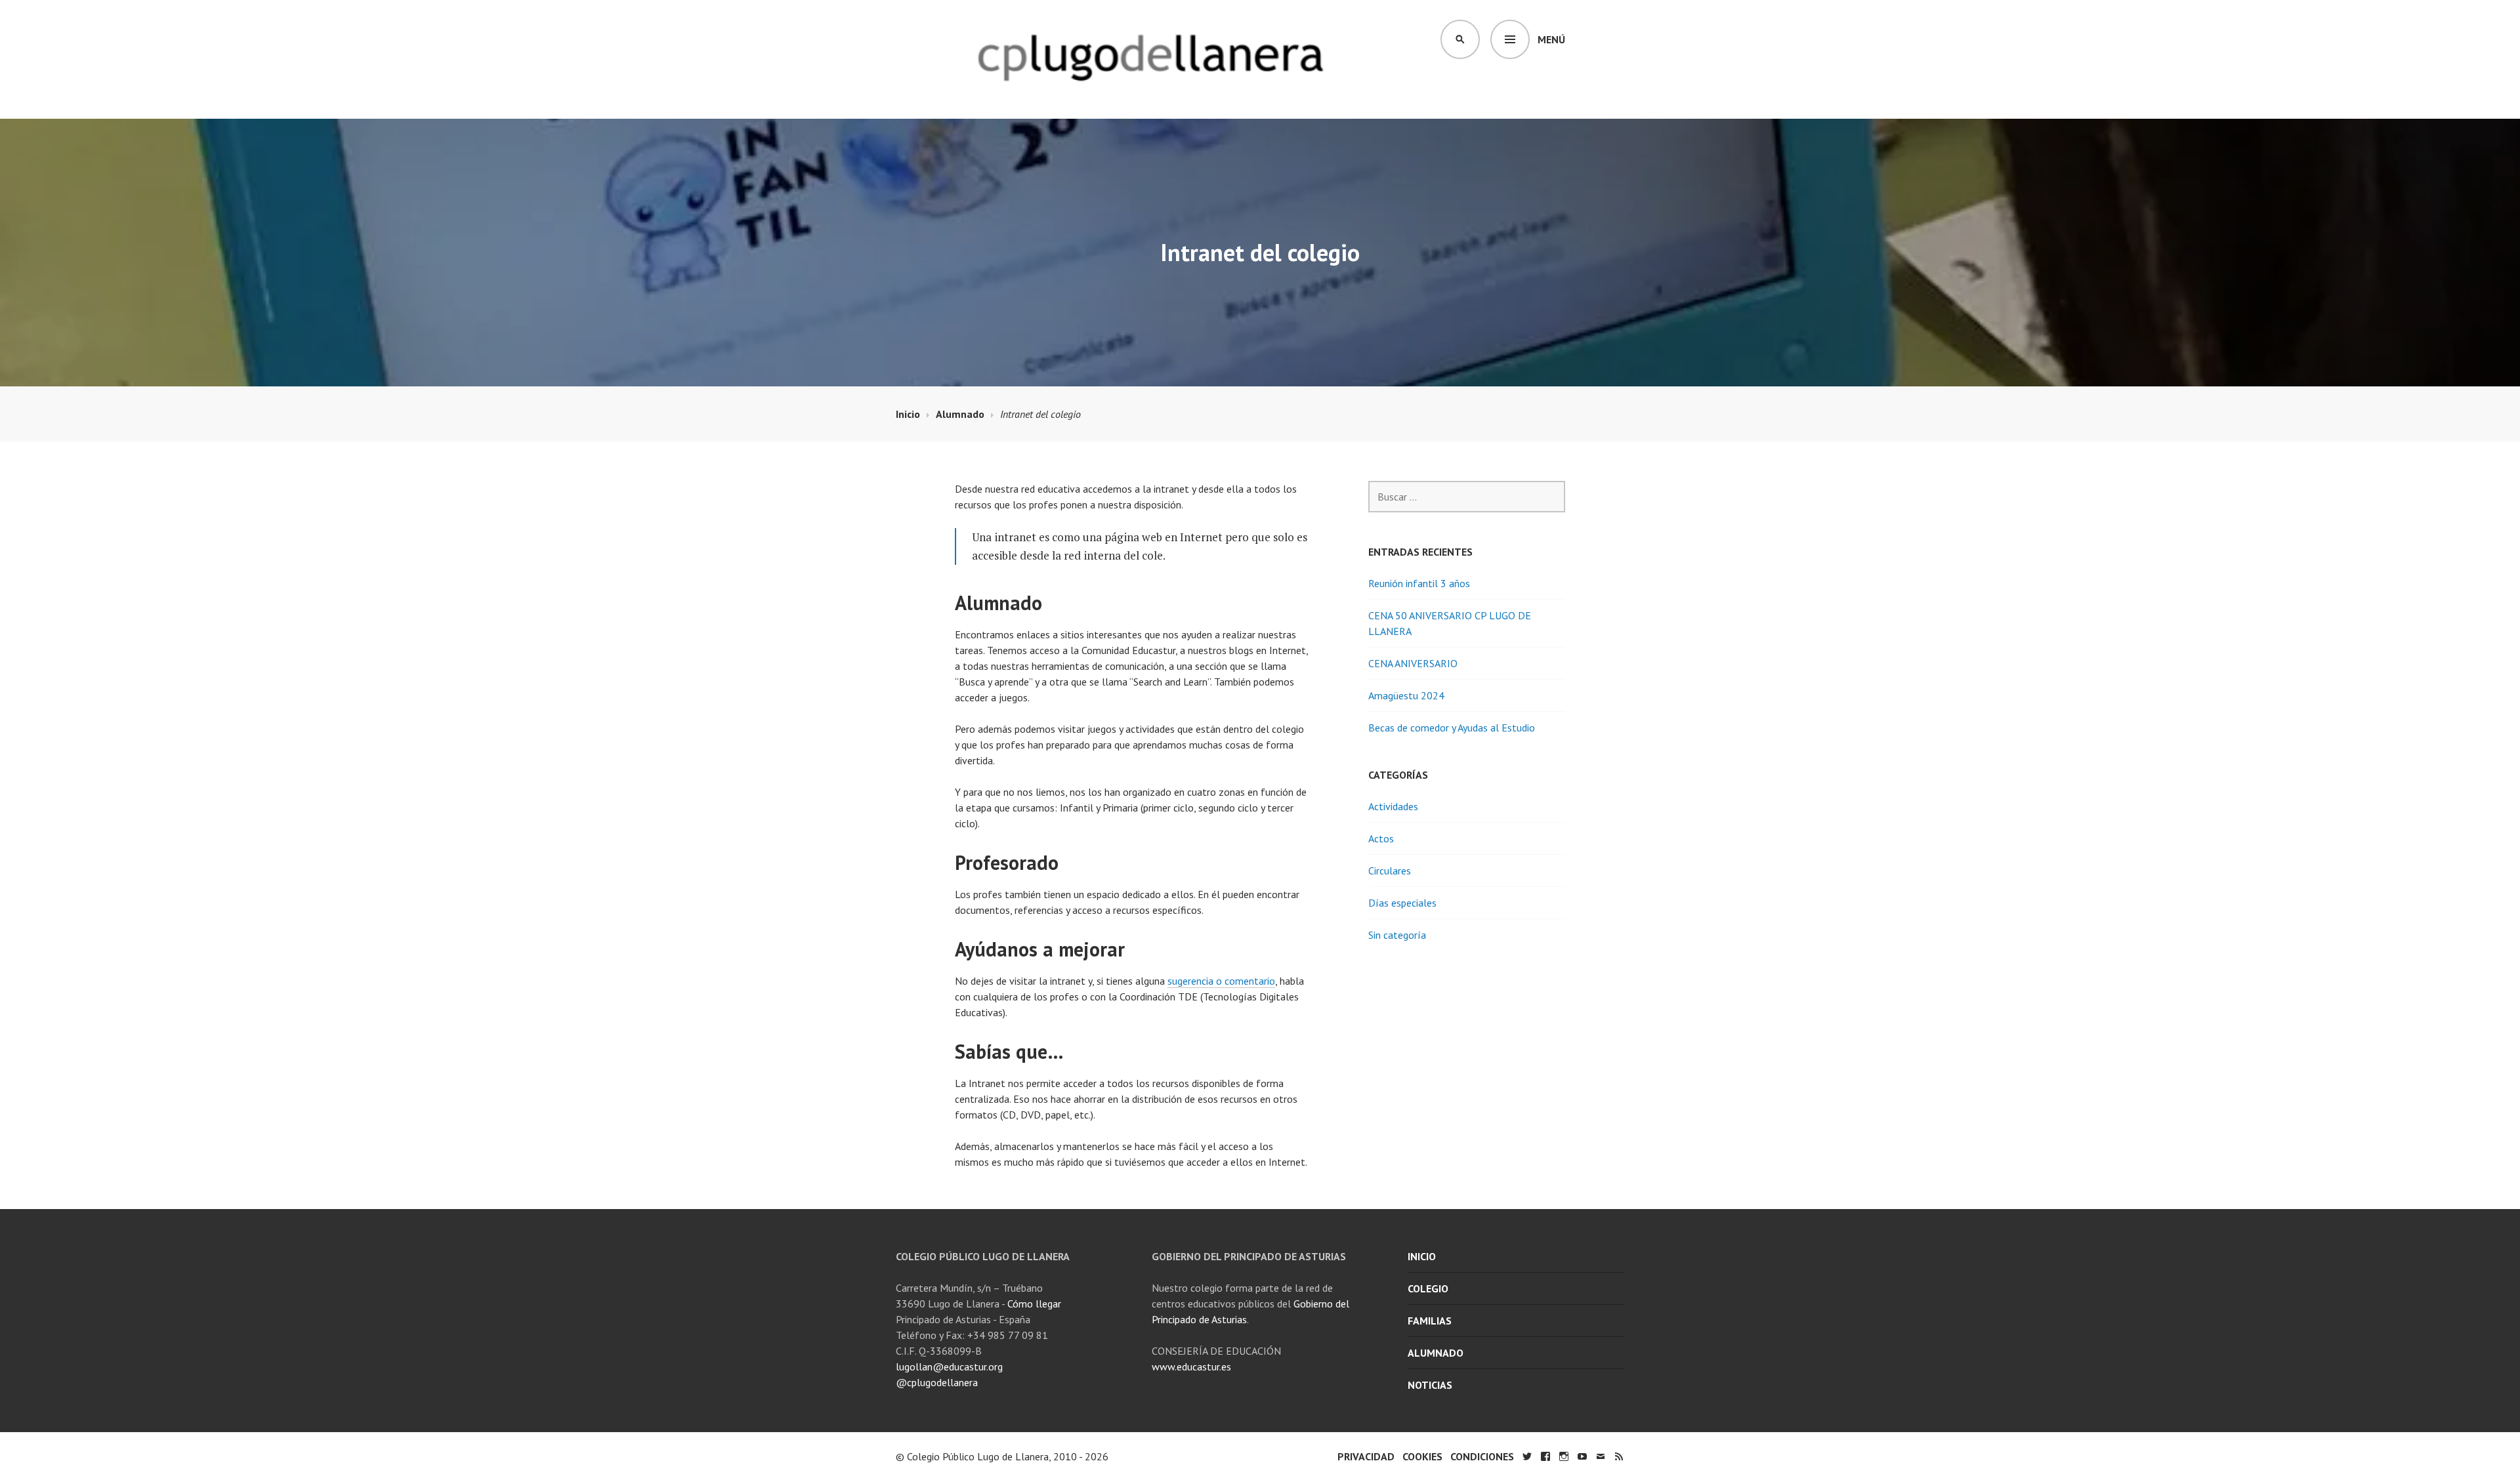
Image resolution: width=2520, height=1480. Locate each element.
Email (1601, 1456)
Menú (1551, 39)
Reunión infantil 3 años (1419, 583)
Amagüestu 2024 (1406, 695)
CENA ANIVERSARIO (1413, 663)
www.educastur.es (1191, 1367)
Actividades (1393, 806)
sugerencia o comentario (1221, 981)
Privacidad (1366, 1456)
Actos (1381, 838)
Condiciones (1482, 1456)
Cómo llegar (1034, 1304)
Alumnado (1436, 1353)
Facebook (1545, 1456)
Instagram (1564, 1456)
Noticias (1430, 1385)
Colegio (1428, 1288)
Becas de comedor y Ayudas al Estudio (1452, 728)
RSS (1619, 1456)
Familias (1430, 1321)
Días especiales (1402, 903)
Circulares (1390, 871)
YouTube (1582, 1456)
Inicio (1422, 1256)
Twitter (1527, 1456)
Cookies (1422, 1456)
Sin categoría (1397, 935)
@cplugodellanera (937, 1382)
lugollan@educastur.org (949, 1367)
